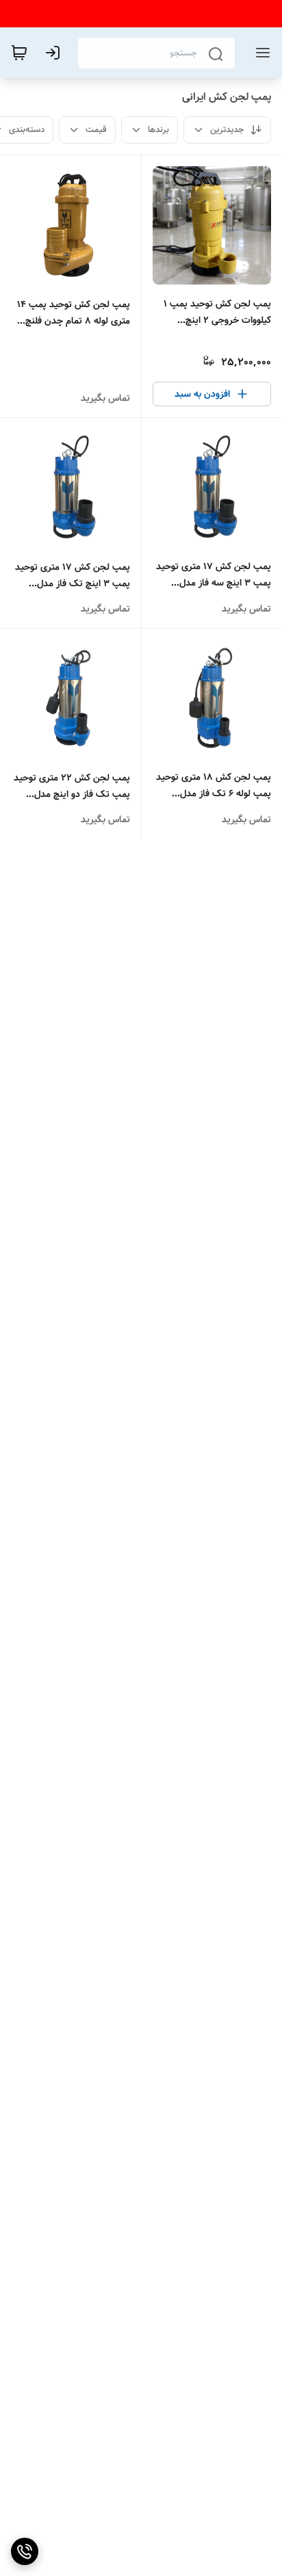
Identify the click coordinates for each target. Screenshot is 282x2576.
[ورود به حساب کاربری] (55, 53)
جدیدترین (227, 130)
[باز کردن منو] (260, 53)
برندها (158, 130)
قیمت (96, 130)
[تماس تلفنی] (25, 2551)
